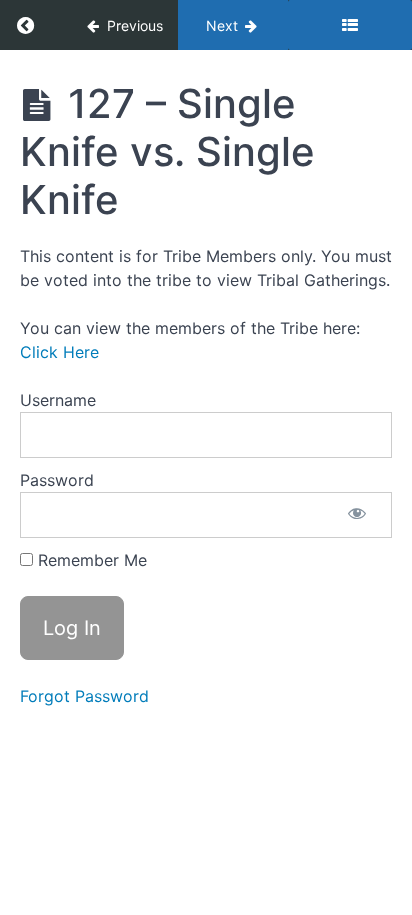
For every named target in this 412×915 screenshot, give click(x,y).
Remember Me (90, 560)
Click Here (59, 352)
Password (57, 480)
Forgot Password (84, 696)
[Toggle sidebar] (350, 25)
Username (58, 400)
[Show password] (357, 515)
